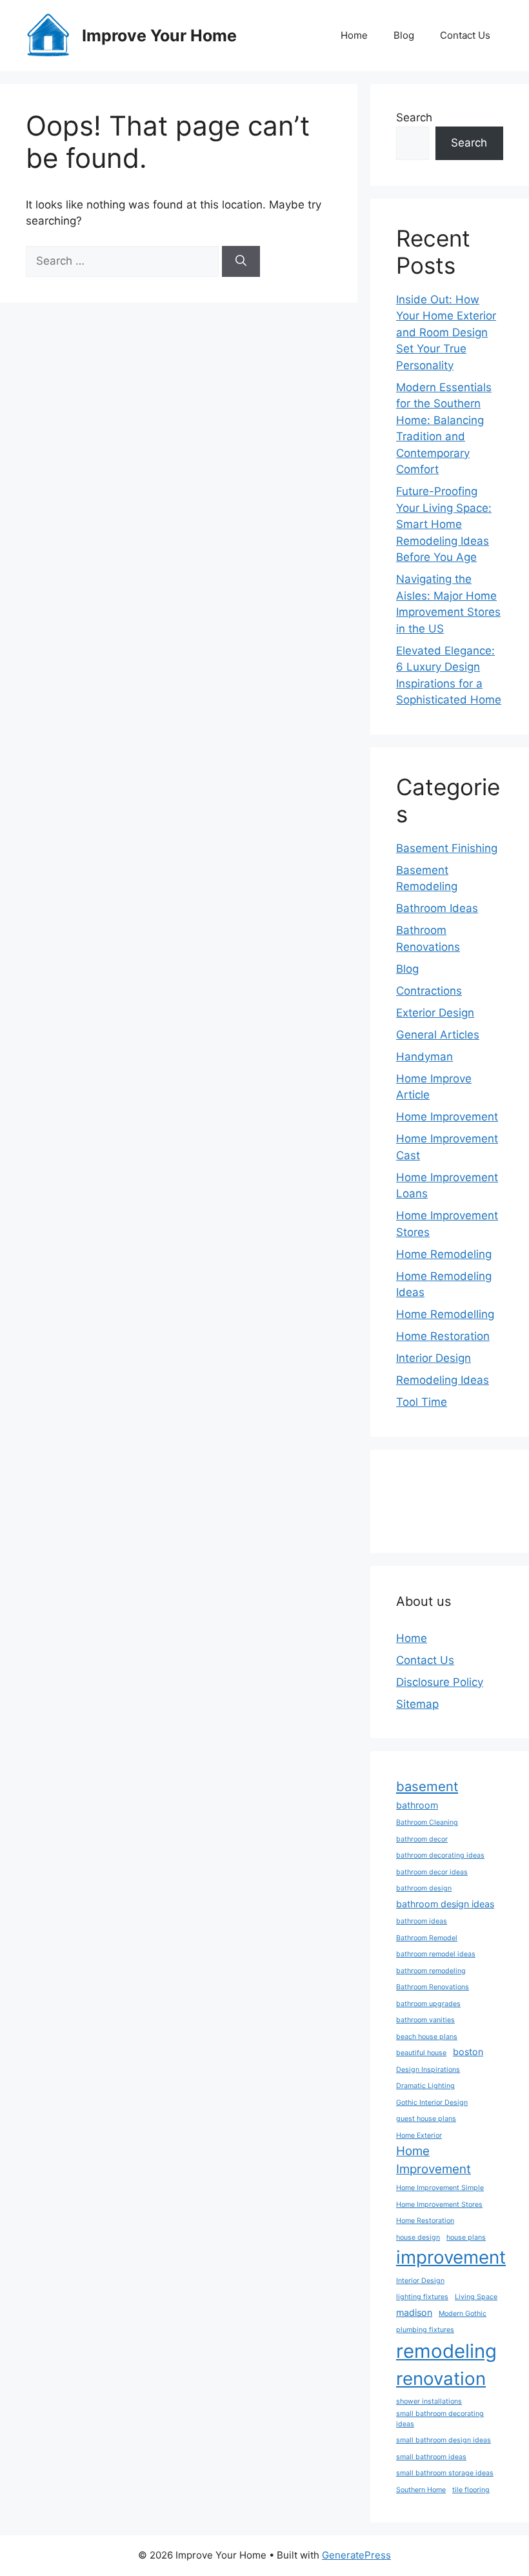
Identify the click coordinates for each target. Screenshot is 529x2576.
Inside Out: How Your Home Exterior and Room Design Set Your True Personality (446, 332)
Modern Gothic (463, 2314)
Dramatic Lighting (425, 2086)
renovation (441, 2378)
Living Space (476, 2297)
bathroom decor (422, 1839)
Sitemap (417, 1704)
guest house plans (426, 2119)
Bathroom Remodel (427, 1938)
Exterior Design (435, 1013)
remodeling (446, 2351)
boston (468, 2052)
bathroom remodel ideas (436, 1954)
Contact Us (465, 35)
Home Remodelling (445, 1314)
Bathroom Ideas (437, 908)
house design (418, 2237)
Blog (404, 35)
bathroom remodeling (431, 1971)
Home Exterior (419, 2135)
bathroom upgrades (428, 2004)
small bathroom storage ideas (445, 2473)
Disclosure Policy (440, 1682)
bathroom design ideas (445, 1904)
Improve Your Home (159, 35)
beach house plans (427, 2037)
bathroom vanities (425, 2020)
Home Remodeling (444, 1254)
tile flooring (471, 2490)
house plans (466, 2237)
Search (414, 117)
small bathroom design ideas (444, 2440)
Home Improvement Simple (440, 2188)
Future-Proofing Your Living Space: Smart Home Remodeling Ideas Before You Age (444, 524)
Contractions (429, 991)
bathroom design (424, 1888)
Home (354, 35)
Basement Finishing (447, 848)
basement (427, 1786)
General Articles (438, 1035)
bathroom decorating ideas (440, 1855)
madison (414, 2312)
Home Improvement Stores (439, 2205)
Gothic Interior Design (432, 2103)
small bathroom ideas (431, 2457)
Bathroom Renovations (433, 1987)
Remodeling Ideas (443, 1380)
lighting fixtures (422, 2297)
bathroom (417, 1805)
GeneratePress (356, 2555)
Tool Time (422, 1402)
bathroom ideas (422, 1921)
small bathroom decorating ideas (440, 2419)
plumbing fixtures (425, 2330)
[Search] (241, 261)
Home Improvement (447, 1117)
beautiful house (421, 2053)
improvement (451, 2257)
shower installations (429, 2401)
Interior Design (434, 1358)
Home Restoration (443, 1336)
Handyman (424, 1057)
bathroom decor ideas (432, 1872)
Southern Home (421, 2490)
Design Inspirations (428, 2070)
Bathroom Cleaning (427, 1822)
